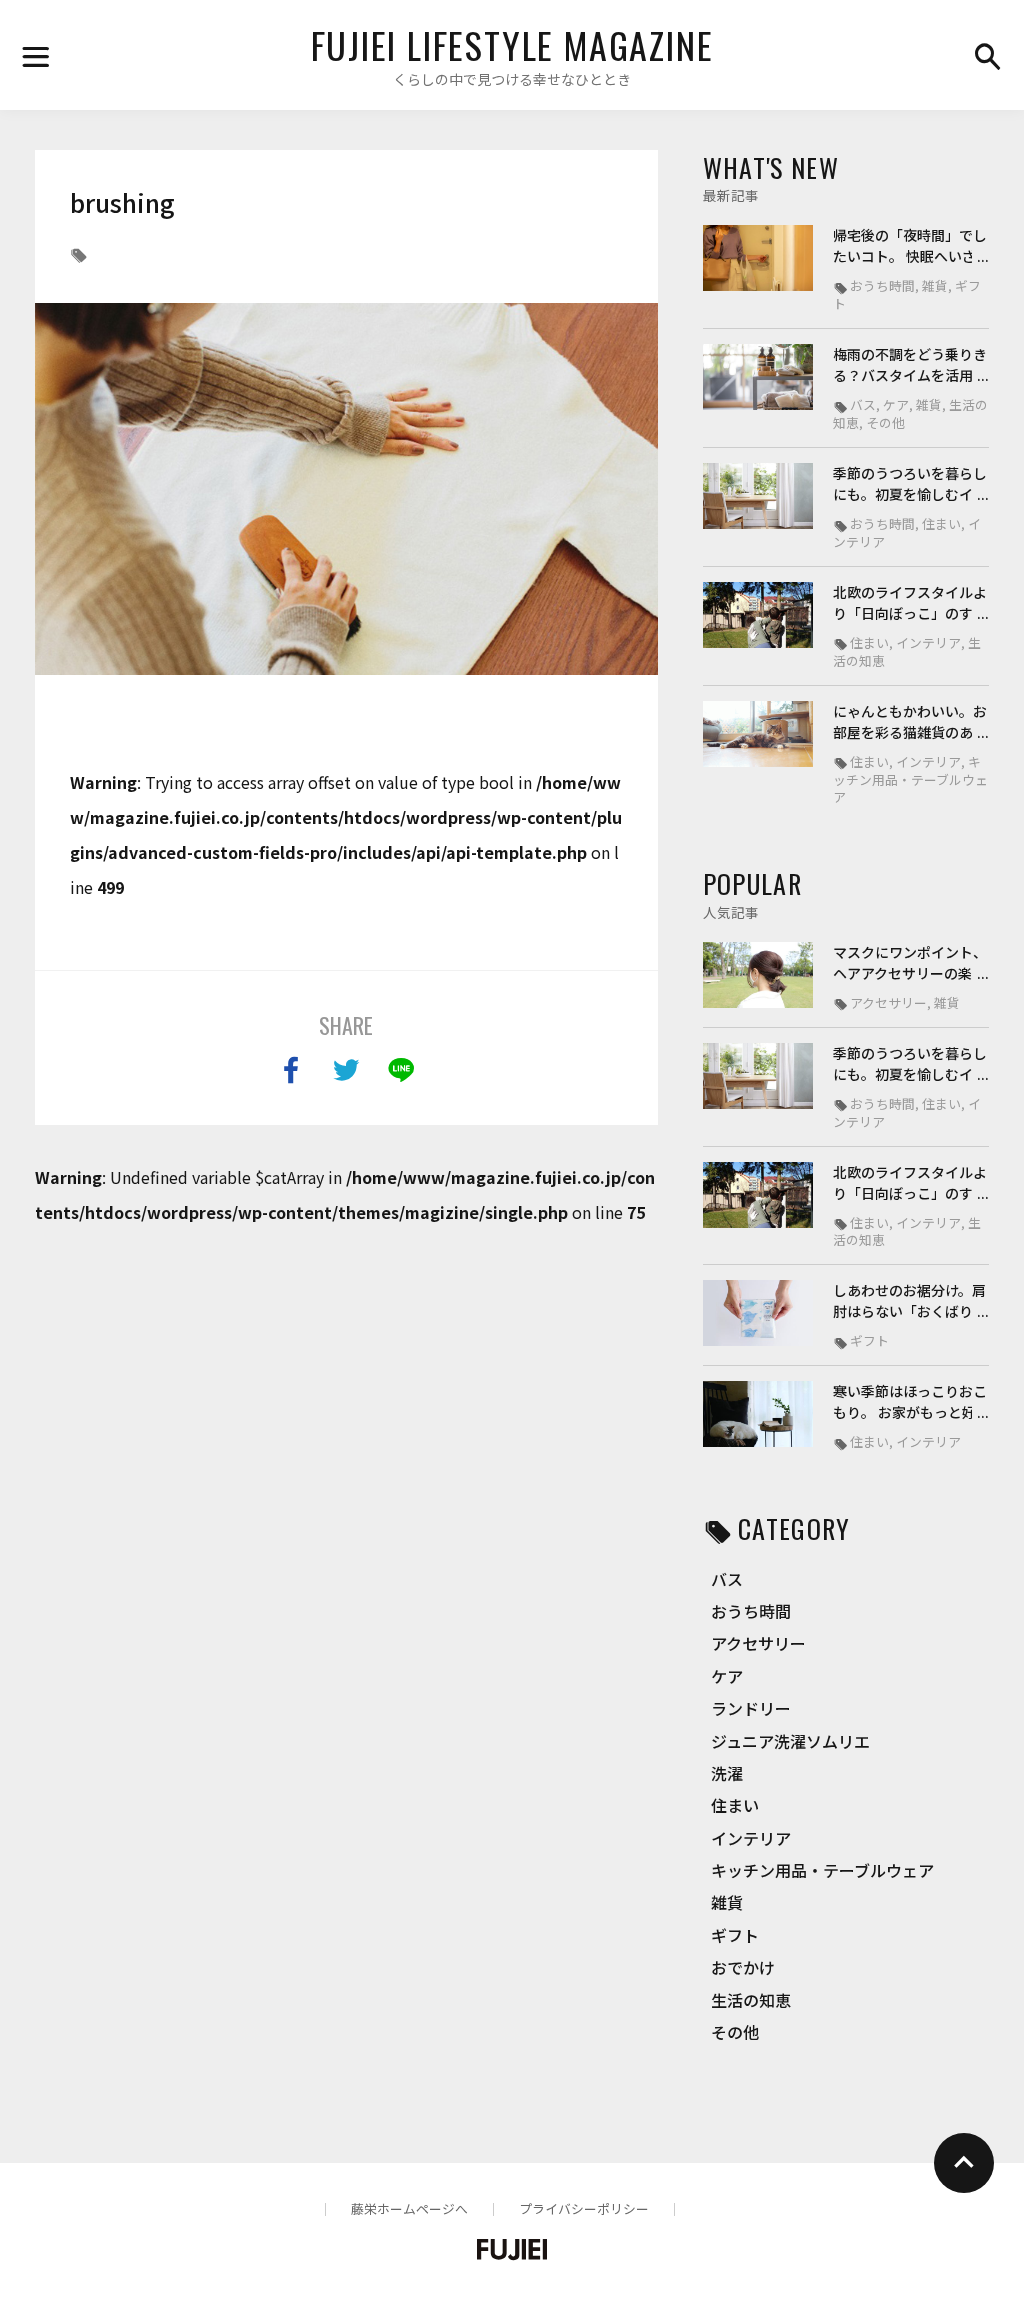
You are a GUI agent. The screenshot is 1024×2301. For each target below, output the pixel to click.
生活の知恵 (751, 2000)
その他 (735, 2032)
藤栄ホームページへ (409, 2208)
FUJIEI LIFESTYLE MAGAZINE (512, 44)
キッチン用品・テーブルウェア (822, 1870)
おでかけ (743, 1967)
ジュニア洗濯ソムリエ (790, 1741)
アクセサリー (758, 1643)
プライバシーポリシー (584, 2208)
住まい (735, 1805)
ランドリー (751, 1708)
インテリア (751, 1838)
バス (727, 1579)
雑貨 (727, 1902)
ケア (727, 1676)
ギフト (735, 1935)
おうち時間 (751, 1611)
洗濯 (727, 1773)
